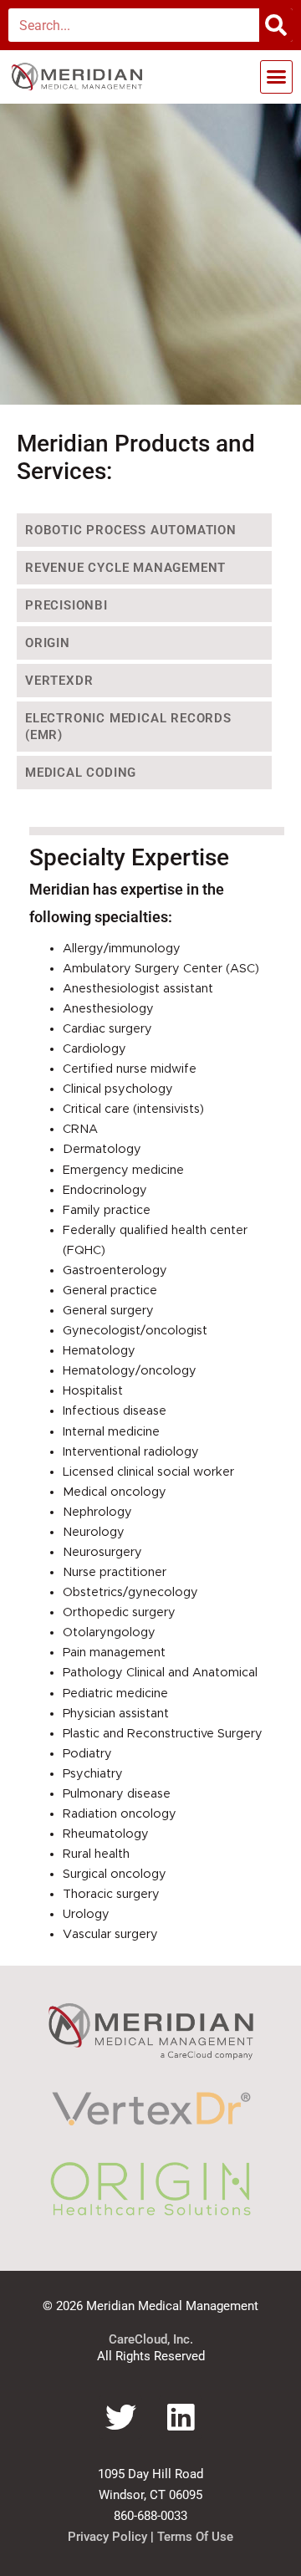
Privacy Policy (107, 2537)
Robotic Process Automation (131, 530)
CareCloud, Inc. (151, 2339)
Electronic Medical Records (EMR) (128, 727)
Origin (48, 643)
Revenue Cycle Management (125, 568)
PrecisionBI (66, 605)
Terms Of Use (195, 2537)
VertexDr (59, 681)
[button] (277, 77)
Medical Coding (81, 773)
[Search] (276, 25)
